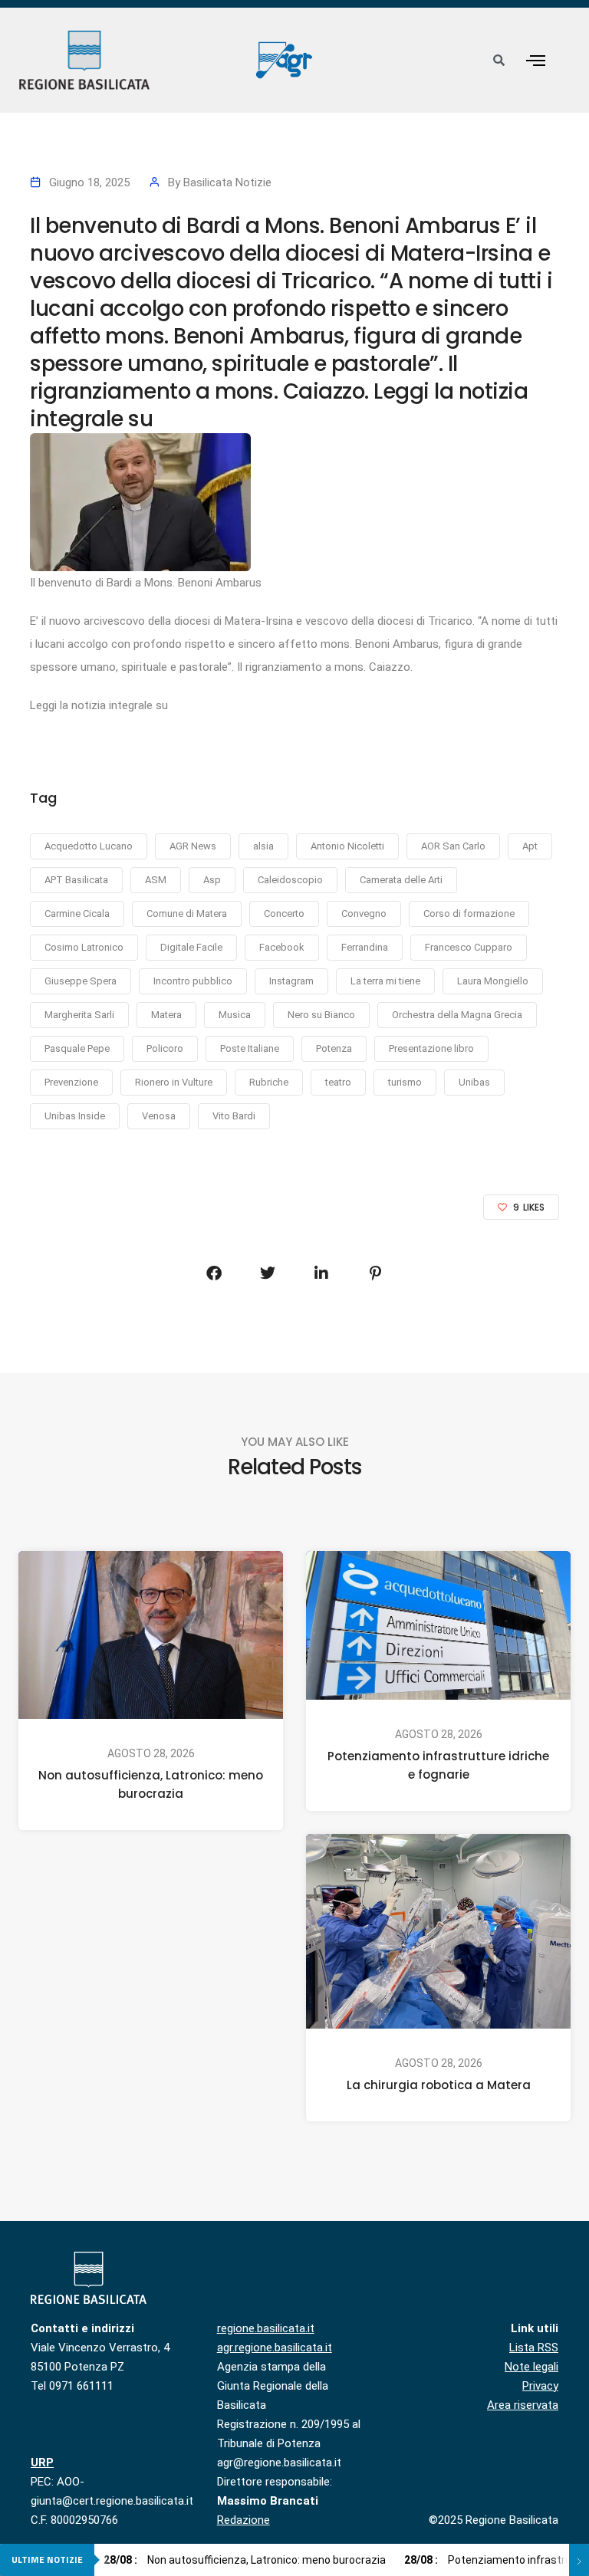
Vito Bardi (234, 1116)
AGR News (193, 846)
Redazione (243, 2520)
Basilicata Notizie (227, 182)
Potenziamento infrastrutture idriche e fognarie (438, 1765)
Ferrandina (365, 947)
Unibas (474, 1082)
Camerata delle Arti (401, 880)
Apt (530, 846)
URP (42, 2463)
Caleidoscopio (290, 880)
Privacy (540, 2386)
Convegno (364, 913)
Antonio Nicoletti (347, 846)
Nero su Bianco (321, 1015)
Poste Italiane (250, 1048)
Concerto (284, 913)
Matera (166, 1015)
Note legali (531, 2367)
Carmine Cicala (77, 913)
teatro (338, 1082)
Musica (235, 1015)
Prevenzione (71, 1082)
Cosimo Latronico (84, 947)
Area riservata (523, 2405)
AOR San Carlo (453, 846)
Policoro (165, 1048)
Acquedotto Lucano (89, 846)
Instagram (291, 981)
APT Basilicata (76, 880)
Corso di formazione (469, 913)
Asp (212, 880)
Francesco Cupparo (469, 947)
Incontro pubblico (193, 981)
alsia (263, 846)
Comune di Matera (187, 913)
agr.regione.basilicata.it (275, 2348)
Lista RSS (534, 2348)
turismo (405, 1082)
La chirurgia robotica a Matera (439, 2085)
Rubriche (269, 1082)
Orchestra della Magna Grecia (457, 1015)
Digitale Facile (191, 947)
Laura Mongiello (493, 981)
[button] (535, 60)
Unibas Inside (75, 1116)
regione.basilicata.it (266, 2328)
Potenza (334, 1048)
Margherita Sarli (79, 1015)
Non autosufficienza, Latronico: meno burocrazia (151, 1784)
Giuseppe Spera (81, 981)
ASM (156, 880)
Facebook (282, 947)
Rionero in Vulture (174, 1082)
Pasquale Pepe (77, 1048)
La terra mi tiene (385, 981)
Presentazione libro (431, 1048)
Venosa (159, 1116)
